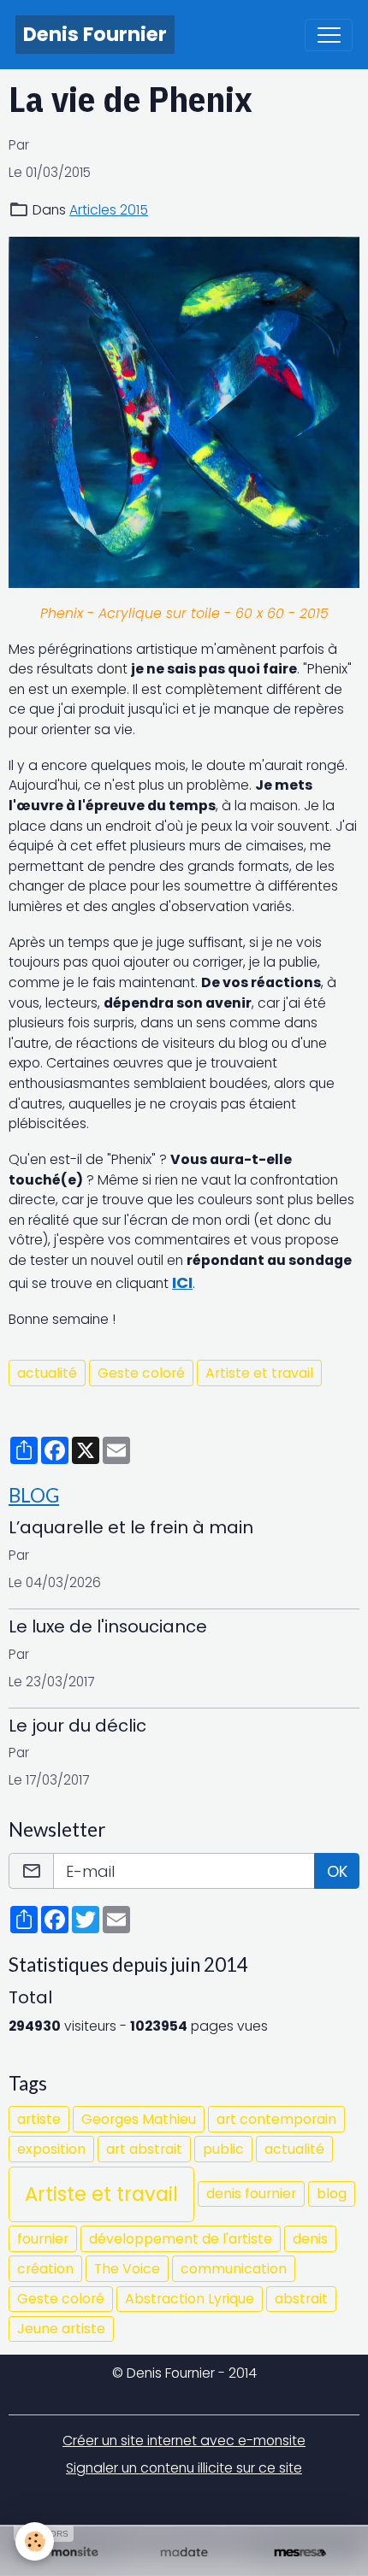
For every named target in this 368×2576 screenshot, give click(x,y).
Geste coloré (141, 1373)
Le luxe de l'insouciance (108, 1626)
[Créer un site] (68, 2553)
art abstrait (144, 2149)
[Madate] (184, 2553)
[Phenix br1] (184, 412)
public (223, 2149)
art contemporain (276, 2119)
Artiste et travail (259, 1373)
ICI (182, 1282)
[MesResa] (300, 2553)
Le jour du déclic (77, 1726)
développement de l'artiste (181, 2239)
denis (310, 2239)
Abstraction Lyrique (190, 2299)
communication (234, 2269)
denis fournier (251, 2194)
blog (332, 2194)
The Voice (127, 2269)
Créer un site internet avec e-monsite (184, 2441)
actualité (47, 1373)
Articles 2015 (109, 210)
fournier (43, 2239)
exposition (51, 2149)
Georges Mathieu (139, 2119)
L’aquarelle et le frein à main (131, 1527)
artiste (39, 2119)
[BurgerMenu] (329, 35)
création (45, 2269)
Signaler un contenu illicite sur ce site (184, 2468)
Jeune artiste (61, 2329)
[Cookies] (35, 2541)
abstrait (301, 2299)
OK (337, 1871)
